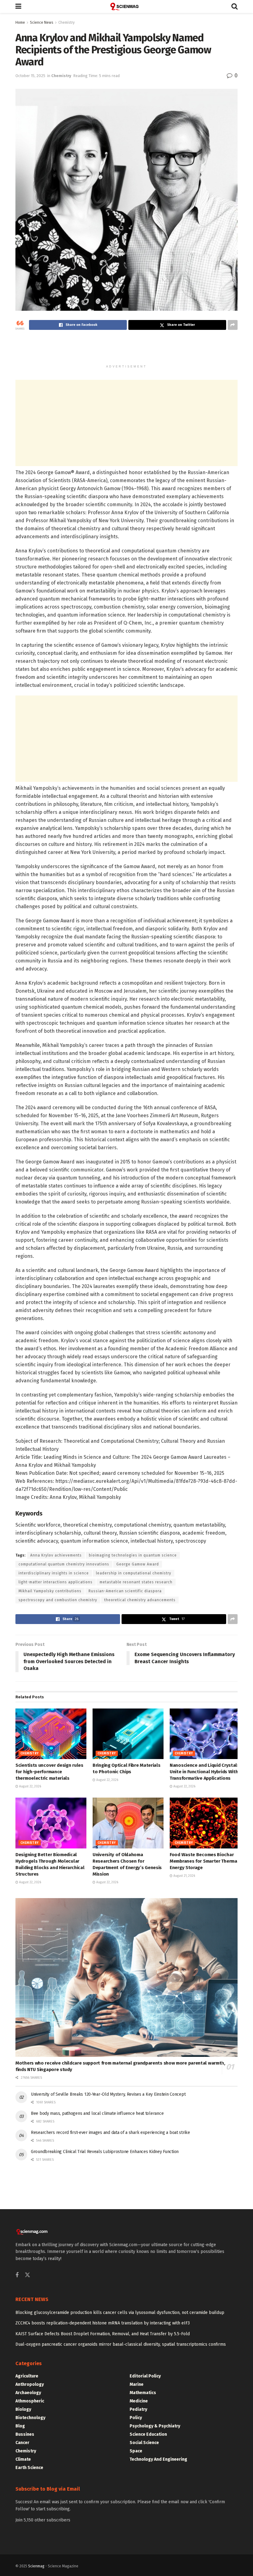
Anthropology (30, 2384)
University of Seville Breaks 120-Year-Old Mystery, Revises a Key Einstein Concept (108, 2094)
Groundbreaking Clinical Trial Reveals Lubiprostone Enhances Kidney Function (105, 2152)
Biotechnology (30, 2418)
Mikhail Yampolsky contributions (50, 1591)
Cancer (22, 2443)
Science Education (148, 2434)
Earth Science (29, 2468)
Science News (42, 23)
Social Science (144, 2443)
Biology (23, 2409)
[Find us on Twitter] (27, 2275)
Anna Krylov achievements (56, 1555)
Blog (20, 2426)
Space (136, 2451)
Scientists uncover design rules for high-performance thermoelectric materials (49, 1772)
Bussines (25, 2434)
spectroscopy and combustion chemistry (58, 1600)
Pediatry (138, 2409)
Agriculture (27, 2376)
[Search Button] (234, 6)
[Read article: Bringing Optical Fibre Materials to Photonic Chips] (128, 1734)
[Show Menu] (18, 6)
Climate (23, 2459)
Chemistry (66, 23)
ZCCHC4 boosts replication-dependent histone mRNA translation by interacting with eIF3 (103, 2323)
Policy (136, 2418)
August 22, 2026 (30, 1786)
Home (20, 23)
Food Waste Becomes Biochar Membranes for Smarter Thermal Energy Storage (204, 1861)
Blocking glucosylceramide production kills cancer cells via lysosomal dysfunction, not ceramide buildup (120, 2313)
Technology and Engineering (158, 2459)
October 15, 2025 (30, 76)
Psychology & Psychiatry (155, 2426)
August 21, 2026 (184, 1876)
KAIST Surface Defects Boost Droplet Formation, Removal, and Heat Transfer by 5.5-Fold (103, 2334)
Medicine (139, 2401)
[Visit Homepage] (126, 6)
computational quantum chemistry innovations (64, 1564)
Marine (137, 2384)
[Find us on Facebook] (17, 2275)
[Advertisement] (126, 350)
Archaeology (28, 2393)
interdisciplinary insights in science (54, 1573)
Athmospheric (30, 2401)
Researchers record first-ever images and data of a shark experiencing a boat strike (110, 2133)
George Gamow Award (138, 1564)
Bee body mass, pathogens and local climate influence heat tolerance (97, 2113)
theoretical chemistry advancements (140, 1600)
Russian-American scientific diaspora (125, 1591)
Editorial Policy (145, 2376)
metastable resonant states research (136, 1582)
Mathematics (143, 2393)
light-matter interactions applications (56, 1582)
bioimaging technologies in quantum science (133, 1555)
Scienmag (36, 2566)
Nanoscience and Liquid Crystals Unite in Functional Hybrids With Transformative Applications (205, 1772)
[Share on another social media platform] (233, 325)
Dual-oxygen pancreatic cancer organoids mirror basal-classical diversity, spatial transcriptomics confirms (121, 2344)
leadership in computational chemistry (134, 1573)
